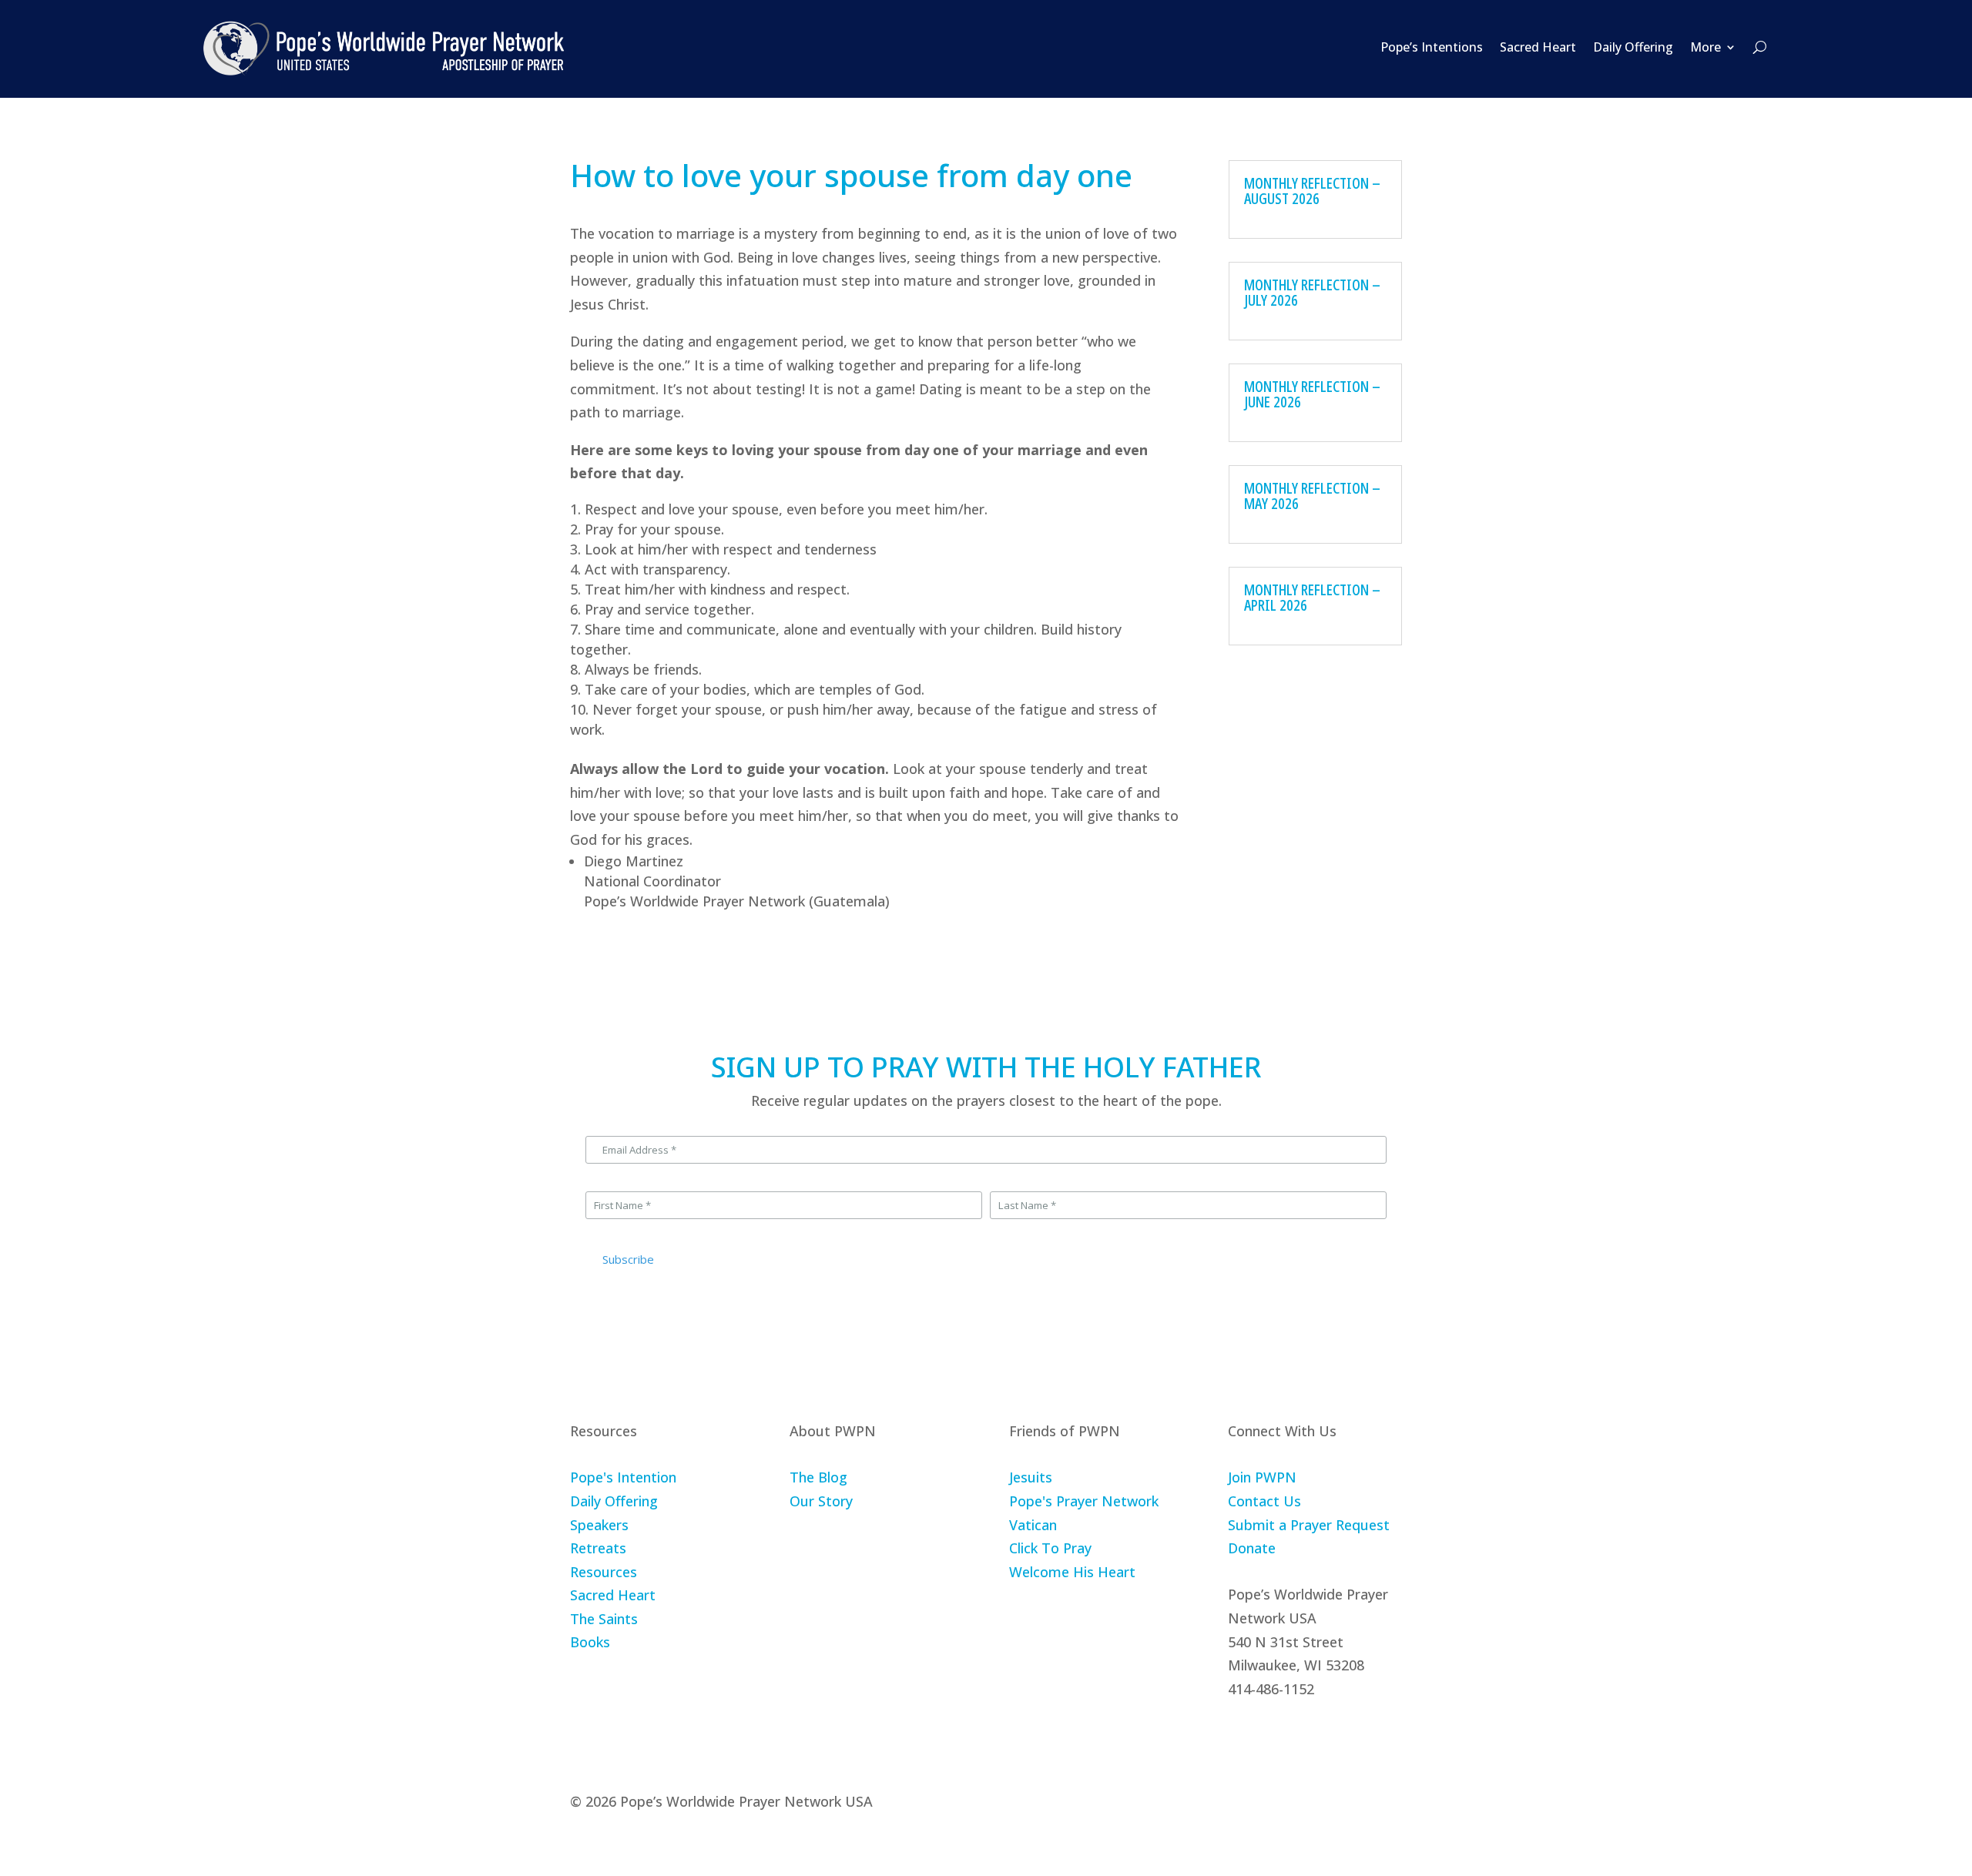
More (1705, 47)
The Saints (604, 1619)
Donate (1252, 1548)
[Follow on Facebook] (1240, 1736)
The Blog (818, 1477)
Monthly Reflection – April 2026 (1312, 597)
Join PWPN (1262, 1477)
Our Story (821, 1501)
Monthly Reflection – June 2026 (1312, 394)
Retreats (598, 1548)
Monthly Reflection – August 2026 (1312, 191)
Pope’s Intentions (1432, 47)
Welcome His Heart (1072, 1572)
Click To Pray (1050, 1548)
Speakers (599, 1525)
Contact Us (1264, 1501)
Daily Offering (1633, 47)
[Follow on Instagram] (1276, 1736)
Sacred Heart (1538, 47)
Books (590, 1642)
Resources (604, 1572)
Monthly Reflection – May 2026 (1312, 496)
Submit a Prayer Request (1309, 1525)
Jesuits (1031, 1477)
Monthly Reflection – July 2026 (1312, 292)
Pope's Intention (623, 1477)
